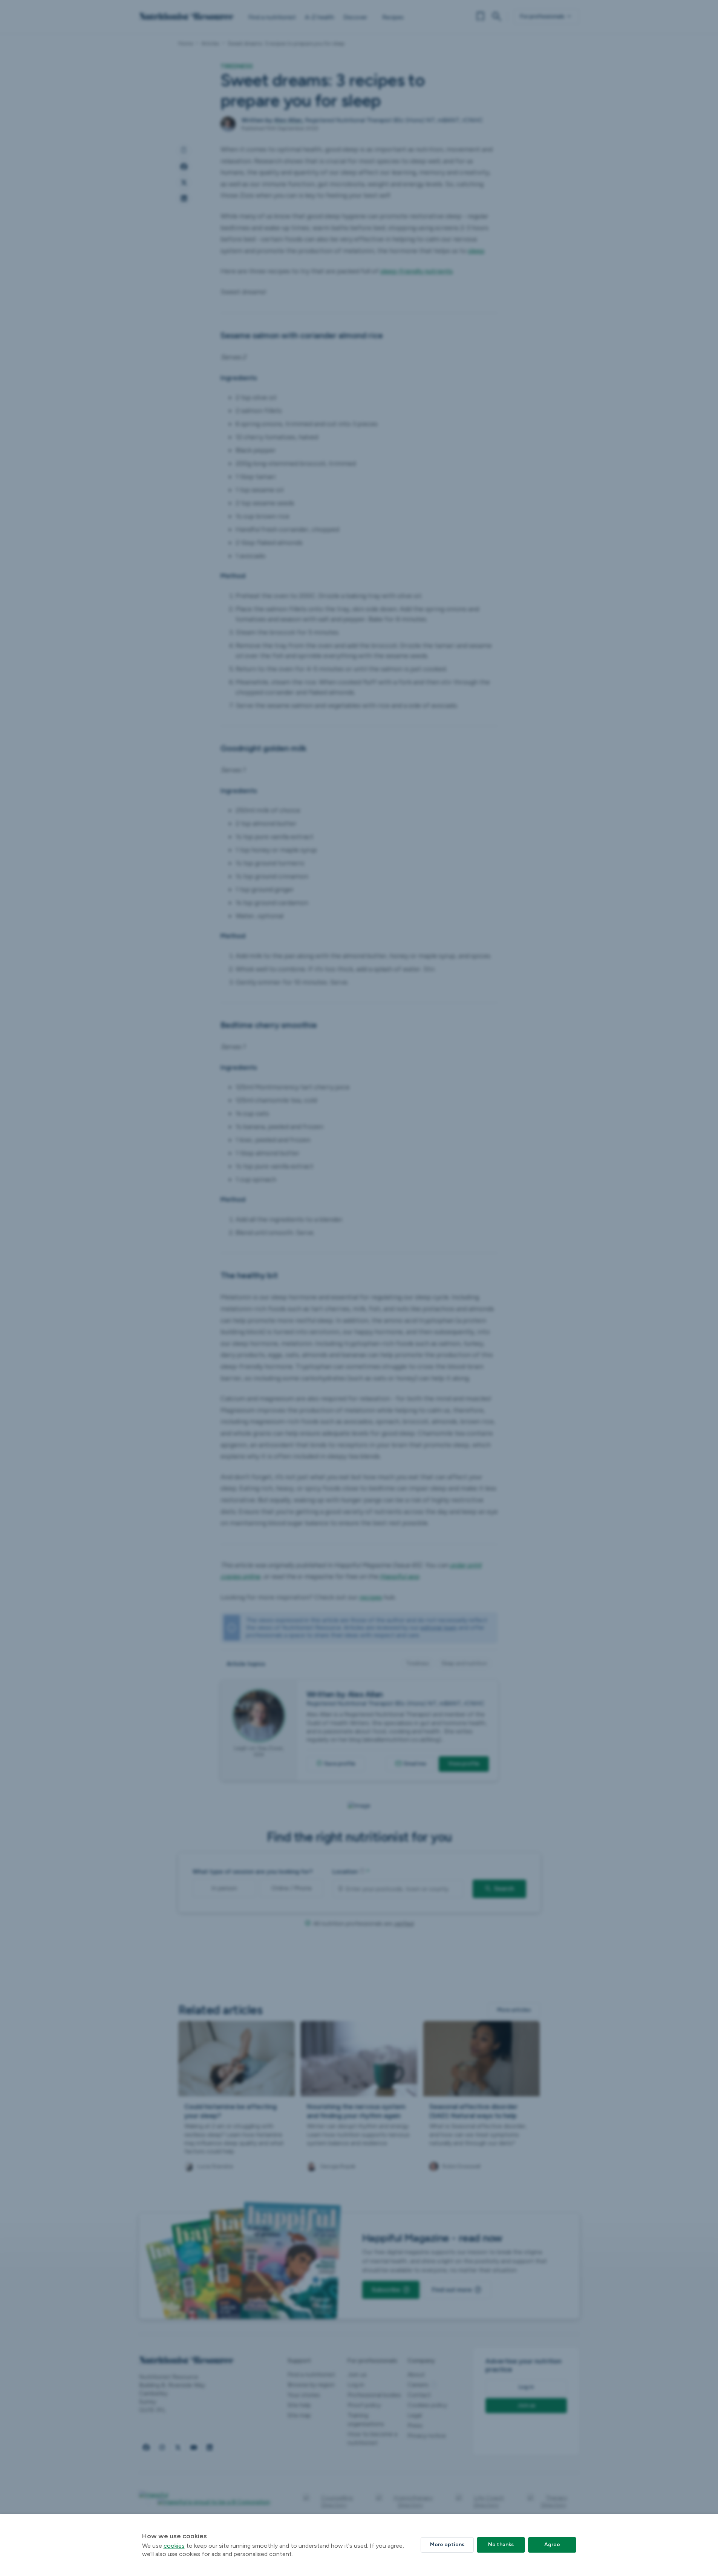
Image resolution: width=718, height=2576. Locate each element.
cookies (174, 2546)
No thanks (501, 2545)
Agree (552, 2545)
